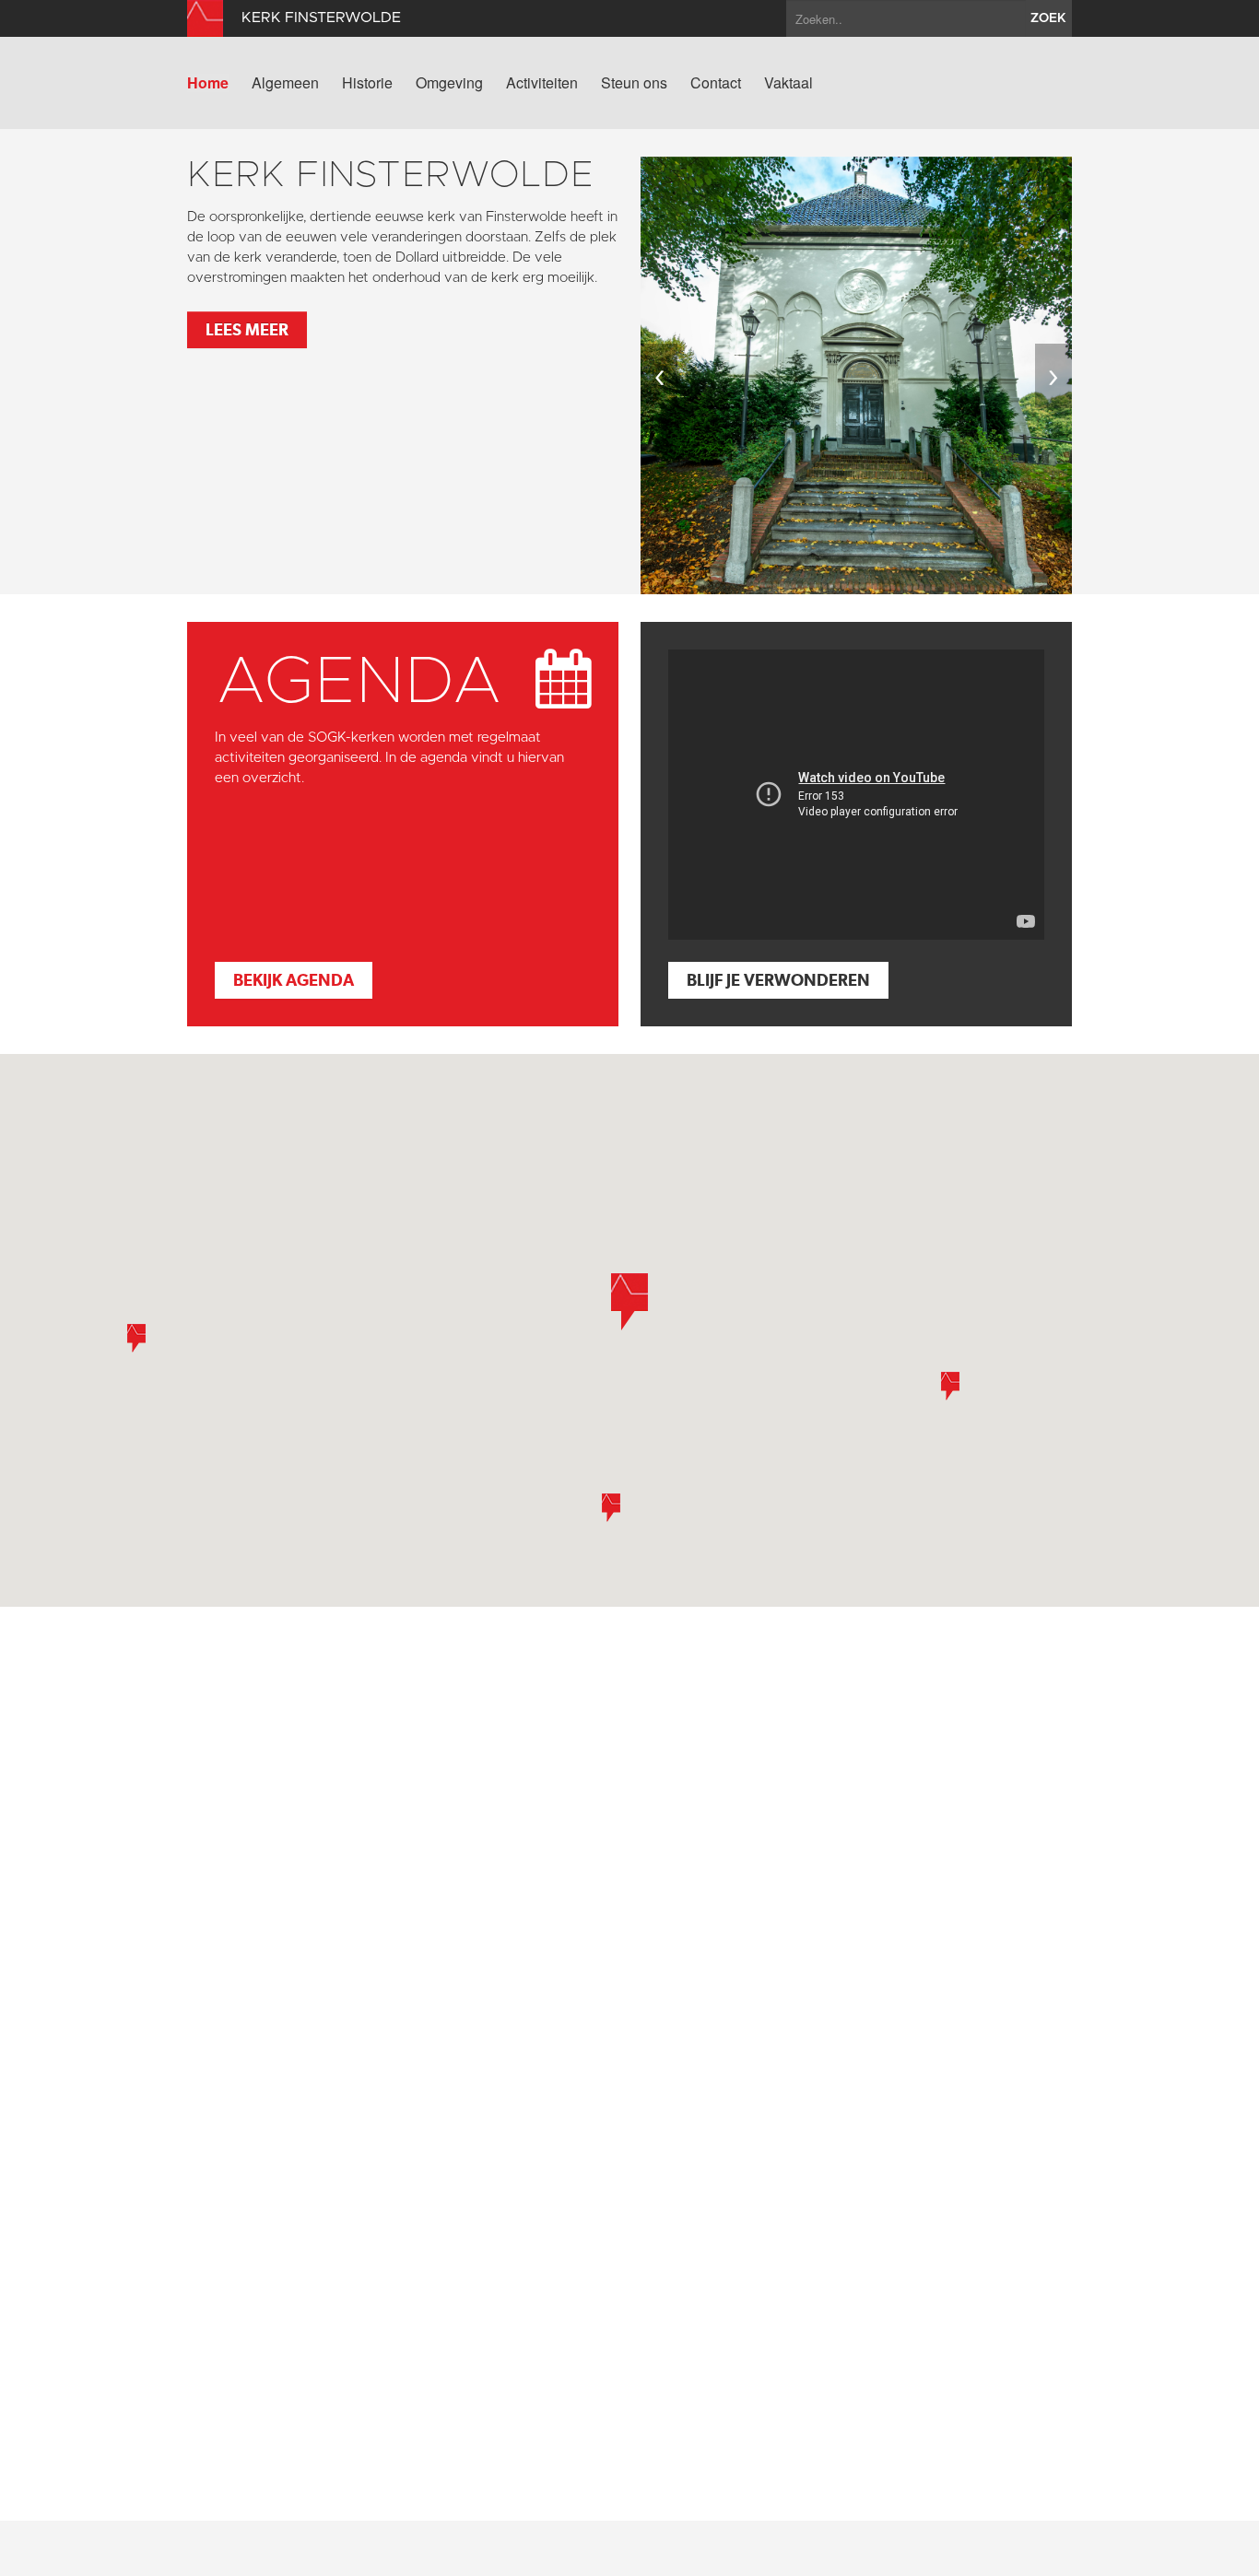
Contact (716, 83)
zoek (1048, 18)
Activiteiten (542, 83)
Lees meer (247, 329)
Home (208, 83)
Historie (367, 83)
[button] (611, 1508)
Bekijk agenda (294, 980)
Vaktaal (788, 83)
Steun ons (634, 83)
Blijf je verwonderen (778, 980)
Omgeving (449, 83)
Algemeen (285, 83)
